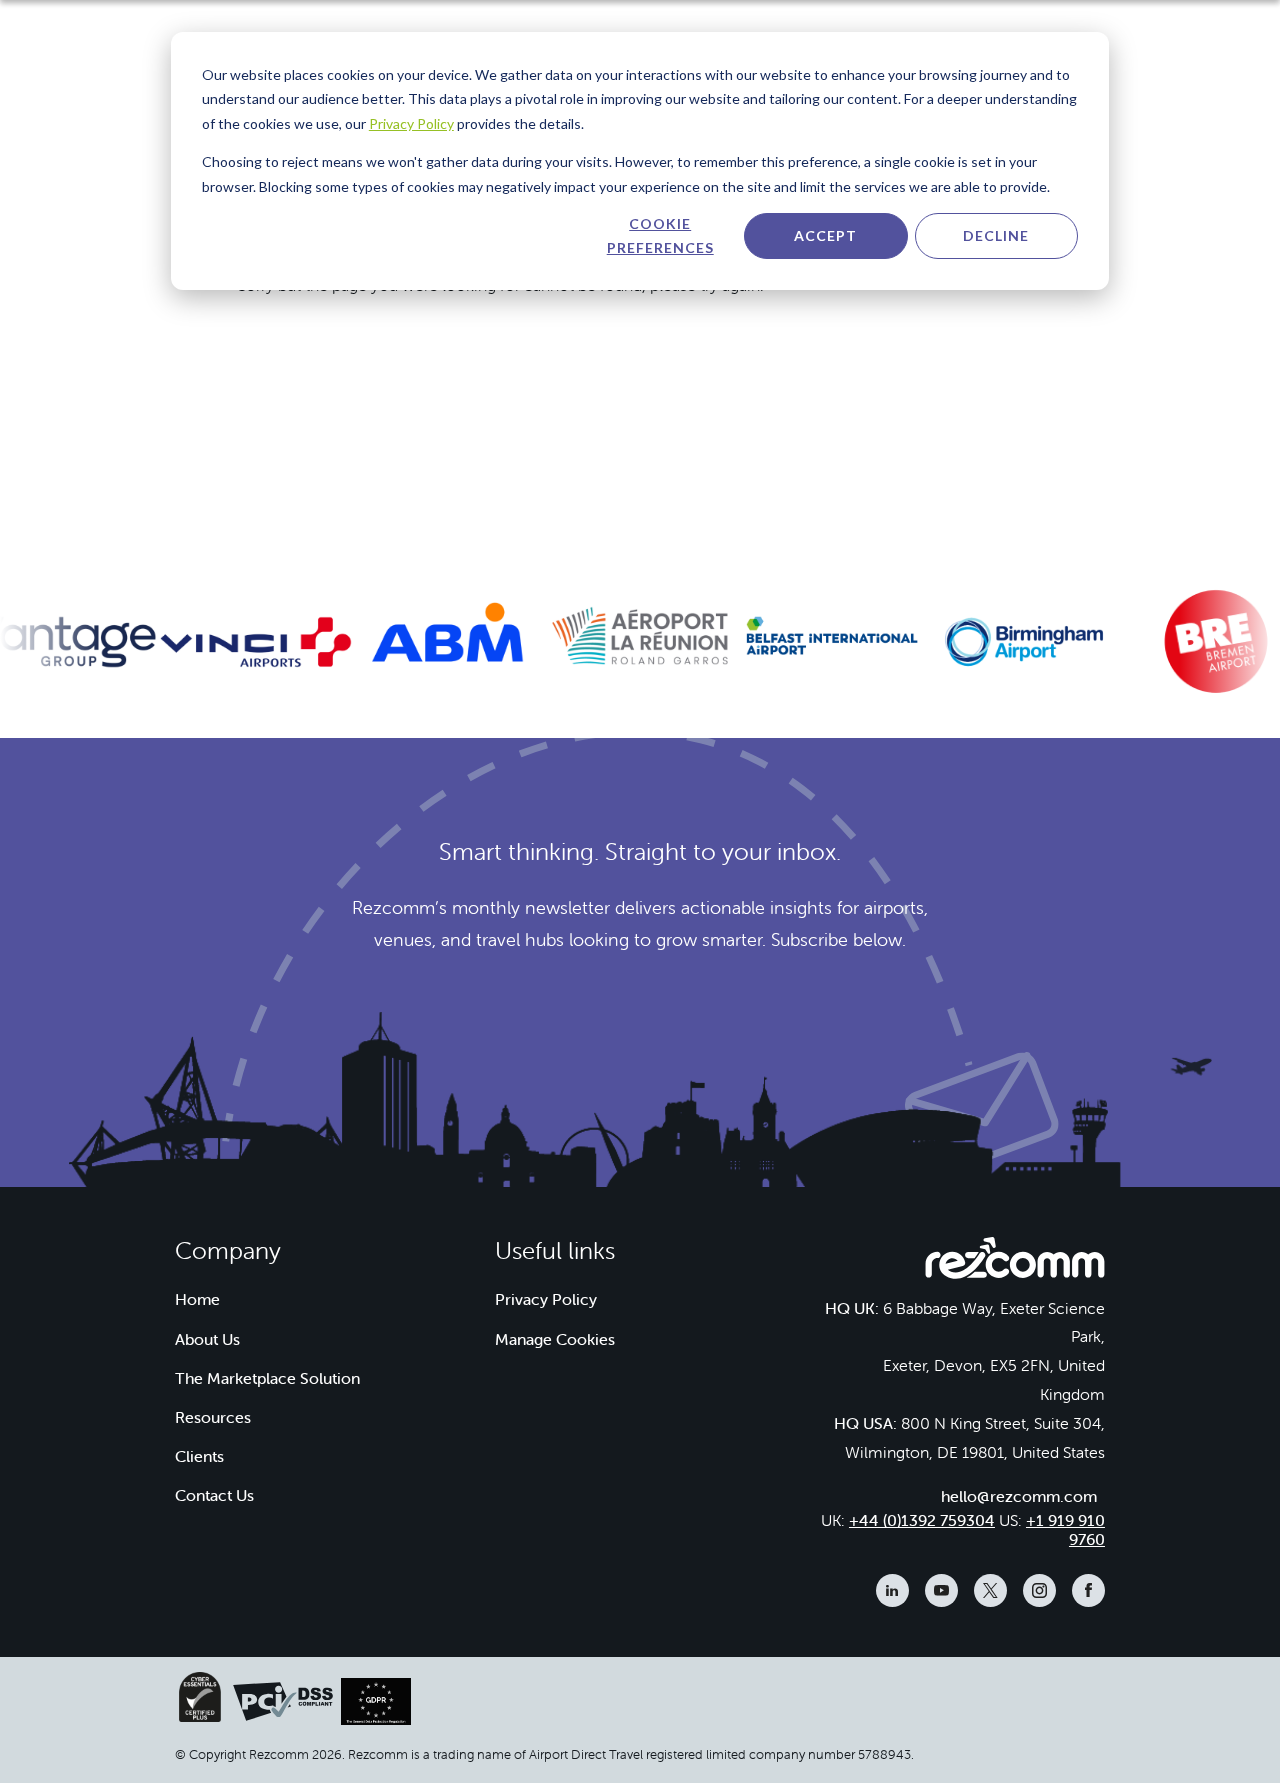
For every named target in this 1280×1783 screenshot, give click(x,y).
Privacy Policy (411, 123)
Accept (825, 235)
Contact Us (214, 1495)
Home (197, 1299)
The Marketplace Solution (267, 1378)
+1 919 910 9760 (1065, 1529)
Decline (996, 235)
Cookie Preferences (660, 236)
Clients (199, 1456)
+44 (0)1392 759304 (922, 1520)
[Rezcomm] (1015, 1263)
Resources (213, 1417)
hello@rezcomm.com (1019, 1496)
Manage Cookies (555, 1339)
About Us (207, 1339)
